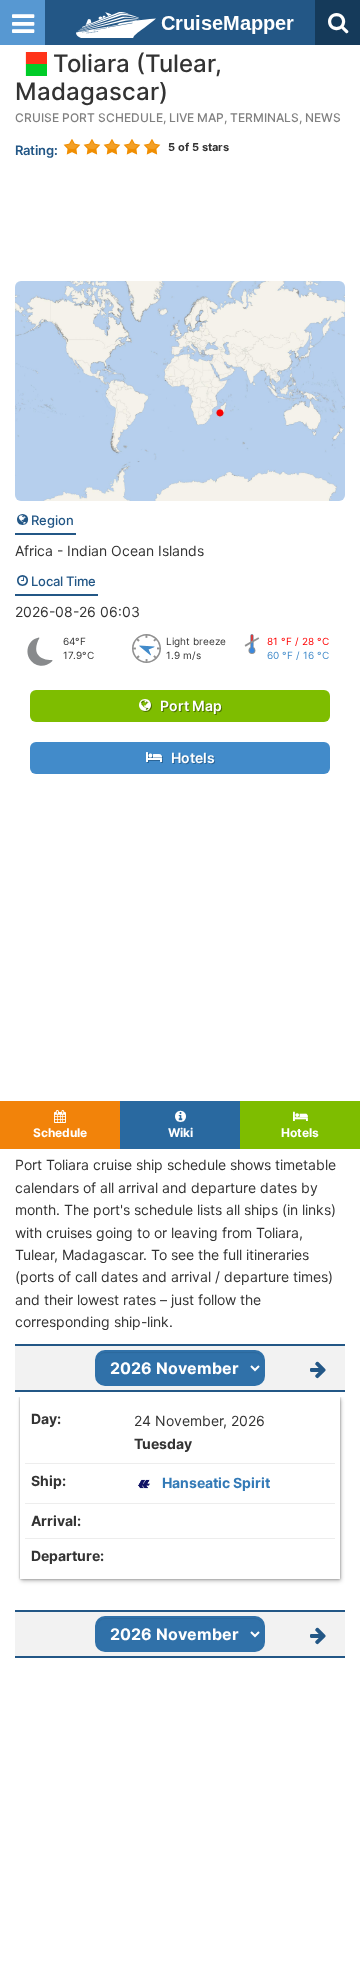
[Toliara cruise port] (180, 389)
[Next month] (317, 1368)
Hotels (188, 757)
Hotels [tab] (300, 1132)
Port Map (186, 705)
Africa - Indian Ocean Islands (109, 550)
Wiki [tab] (180, 1132)
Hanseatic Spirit (216, 1482)
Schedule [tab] (60, 1132)
